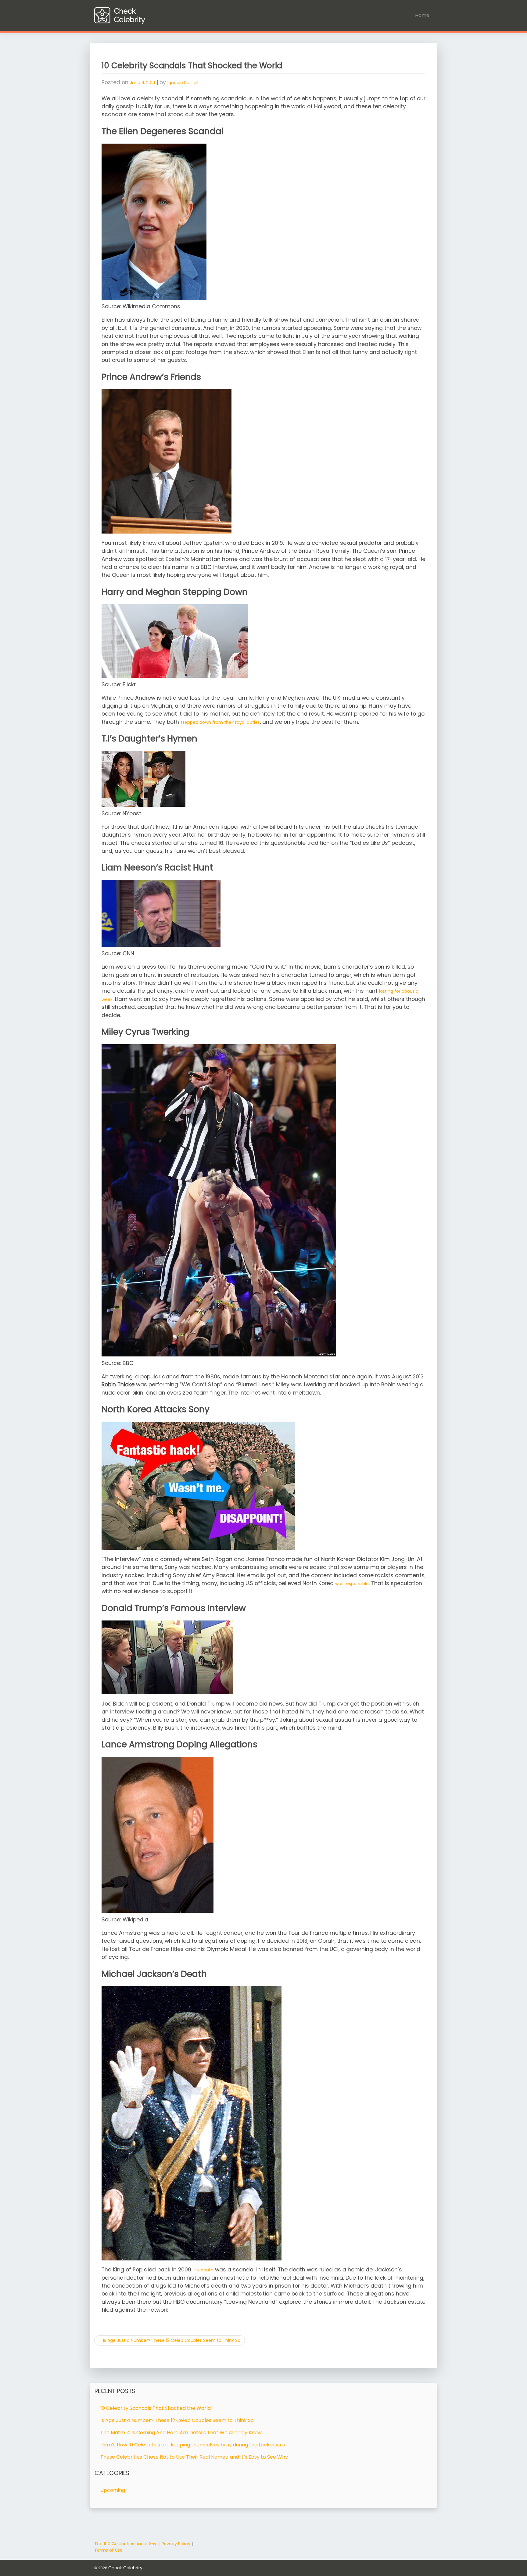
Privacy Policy (176, 2544)
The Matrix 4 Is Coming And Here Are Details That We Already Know (181, 2433)
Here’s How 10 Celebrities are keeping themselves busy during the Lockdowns (193, 2445)
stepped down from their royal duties (220, 722)
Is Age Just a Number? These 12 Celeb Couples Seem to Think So (172, 2340)
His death (204, 2270)
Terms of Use (108, 2550)
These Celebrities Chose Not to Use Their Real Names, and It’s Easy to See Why (194, 2457)
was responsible (352, 1584)
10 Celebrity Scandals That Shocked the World (156, 2408)
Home (422, 15)
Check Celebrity (125, 2568)
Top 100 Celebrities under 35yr (126, 2544)
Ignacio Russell (183, 83)
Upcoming (113, 2490)
